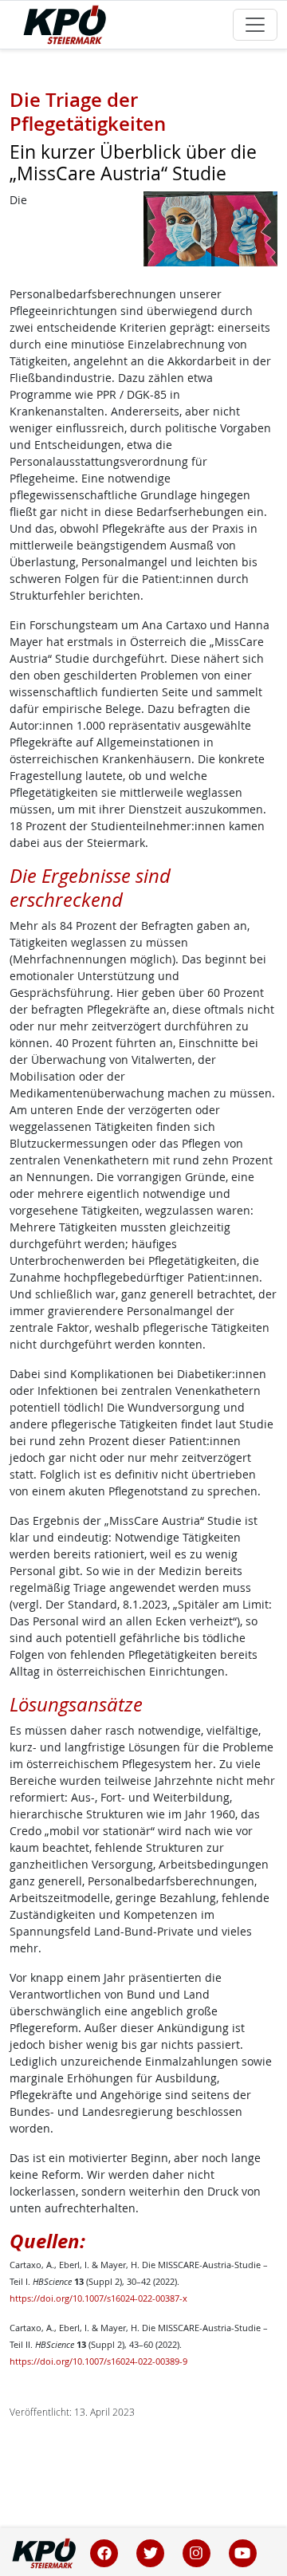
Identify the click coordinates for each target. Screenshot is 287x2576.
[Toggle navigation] (255, 25)
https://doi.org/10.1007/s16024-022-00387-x (98, 2298)
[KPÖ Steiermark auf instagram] (197, 2552)
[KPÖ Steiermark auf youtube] (242, 2552)
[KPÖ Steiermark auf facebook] (104, 2552)
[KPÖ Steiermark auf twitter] (151, 2552)
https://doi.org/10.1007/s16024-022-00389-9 (98, 2361)
